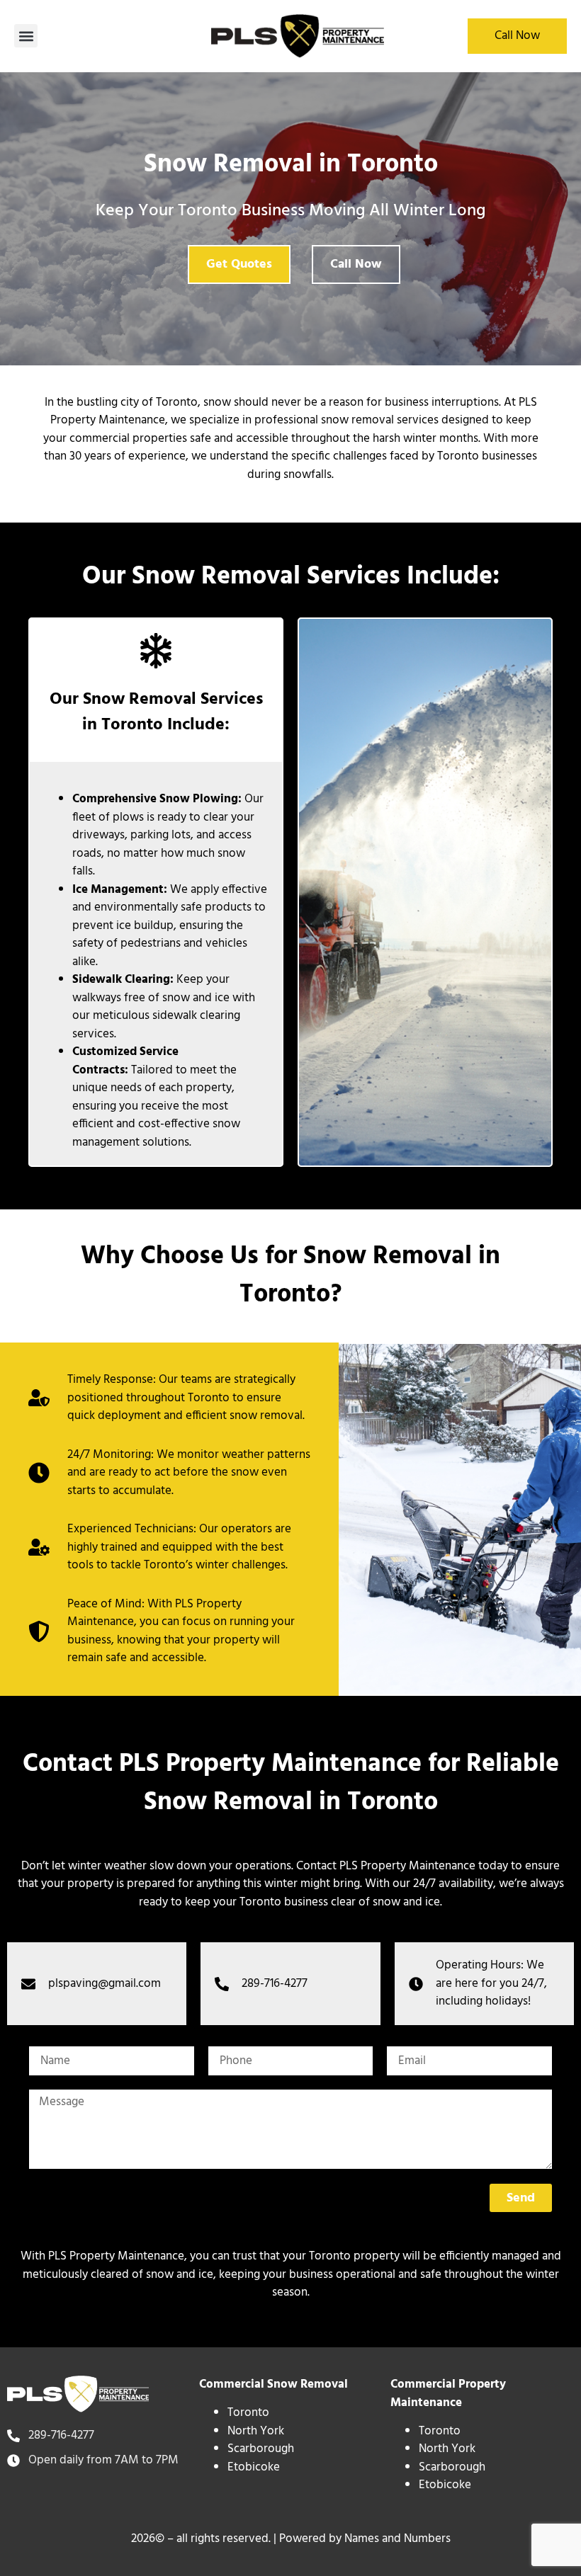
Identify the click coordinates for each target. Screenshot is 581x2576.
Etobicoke (254, 2467)
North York (256, 2431)
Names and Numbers (397, 2539)
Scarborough (261, 2449)
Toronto (248, 2413)
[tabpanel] (291, 2275)
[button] (26, 36)
